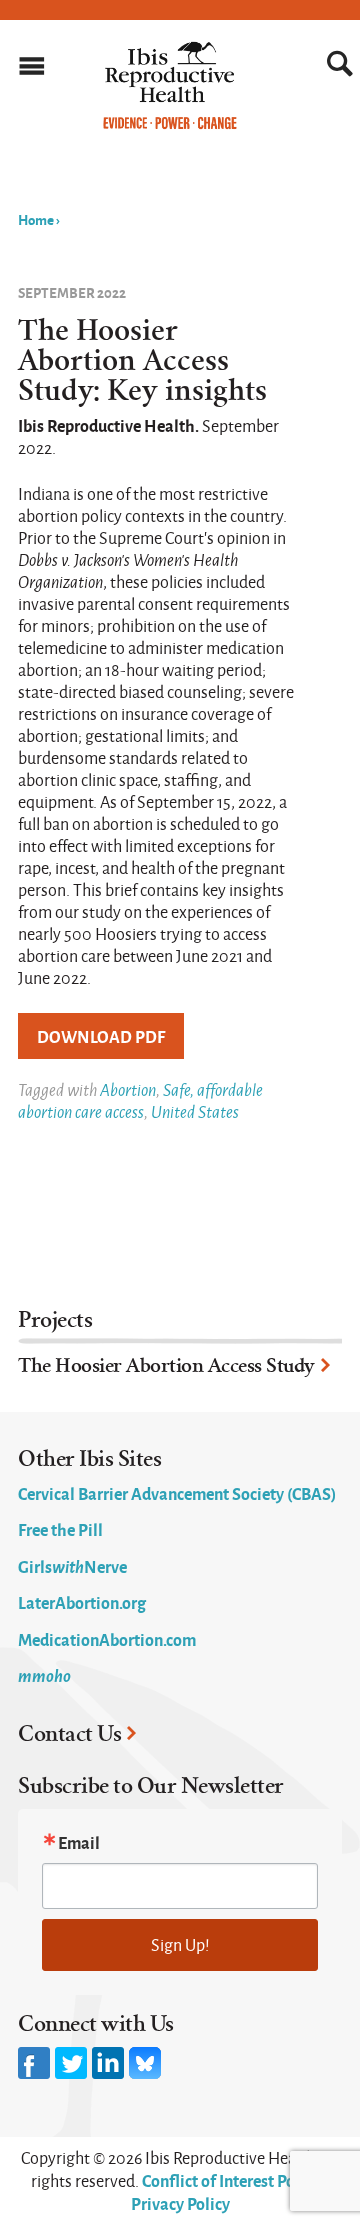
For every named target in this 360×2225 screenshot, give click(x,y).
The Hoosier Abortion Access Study (166, 1365)
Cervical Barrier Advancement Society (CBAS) (177, 1493)
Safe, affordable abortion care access (140, 1100)
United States (195, 1111)
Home (36, 219)
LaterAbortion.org (82, 1602)
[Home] (170, 124)
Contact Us (69, 1734)
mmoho (44, 1675)
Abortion (128, 1089)
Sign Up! (180, 1944)
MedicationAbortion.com (107, 1639)
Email (79, 1842)
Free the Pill (60, 1529)
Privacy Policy (180, 2203)
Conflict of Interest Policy (231, 2180)
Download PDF (101, 1036)
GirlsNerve (72, 1566)
